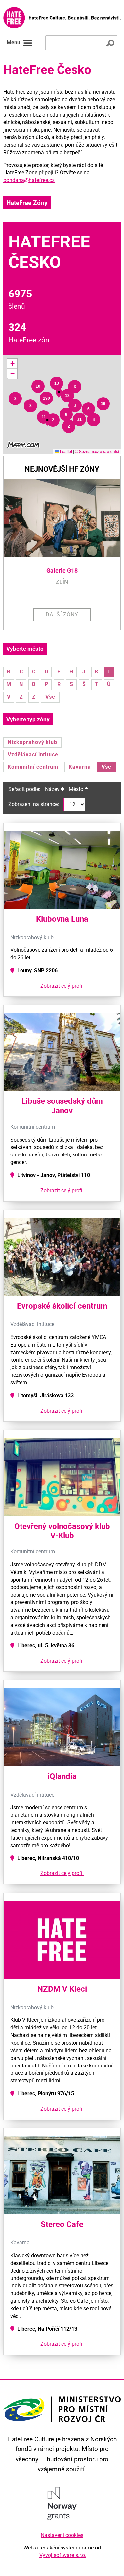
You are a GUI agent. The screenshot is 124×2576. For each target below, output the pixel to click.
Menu (13, 43)
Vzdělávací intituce (33, 754)
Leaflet (65, 451)
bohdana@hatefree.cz (29, 180)
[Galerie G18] (62, 518)
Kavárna (80, 767)
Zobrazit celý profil (62, 986)
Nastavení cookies (62, 2535)
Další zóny (62, 614)
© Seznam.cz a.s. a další (97, 451)
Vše (50, 697)
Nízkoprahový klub (32, 742)
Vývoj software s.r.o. (63, 2555)
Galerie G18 (62, 571)
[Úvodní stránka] (62, 18)
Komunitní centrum (33, 767)
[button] (15, 399)
